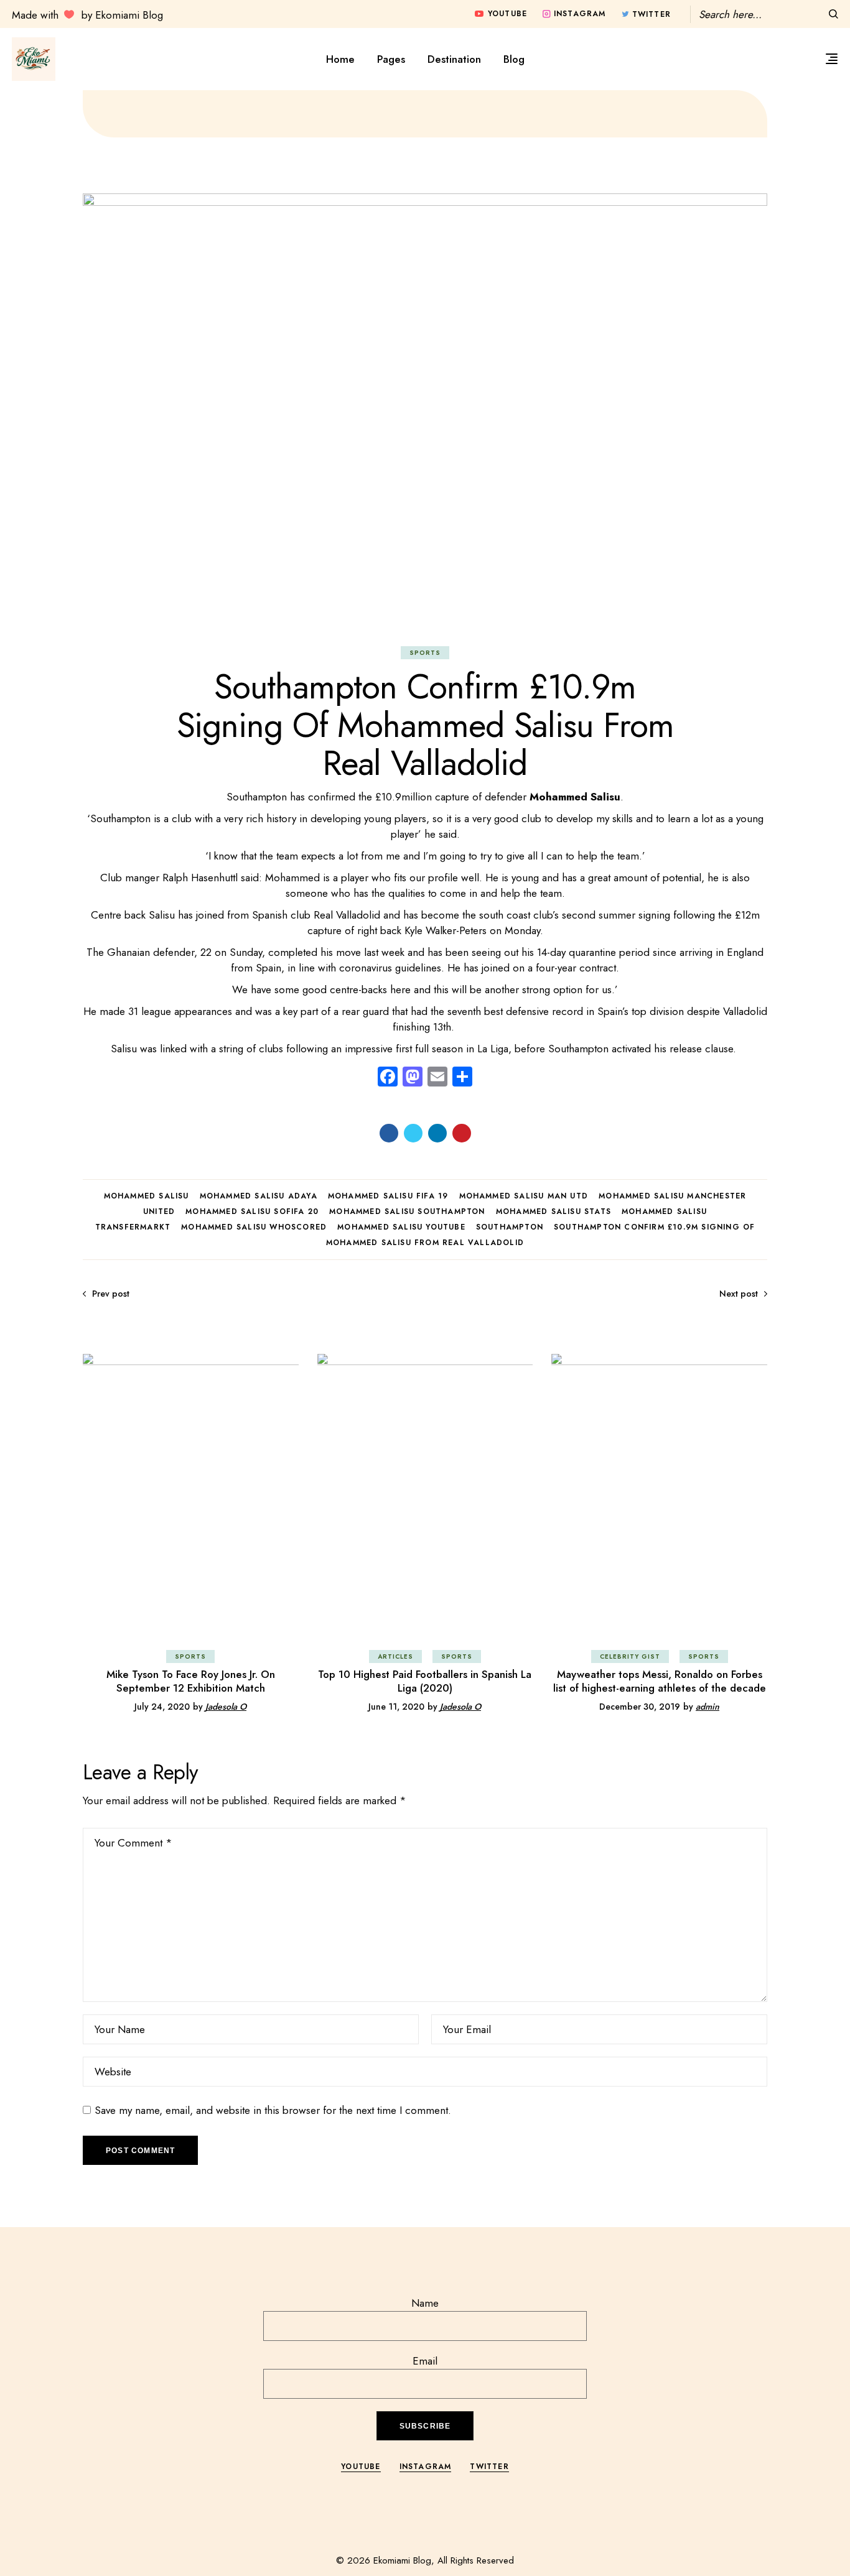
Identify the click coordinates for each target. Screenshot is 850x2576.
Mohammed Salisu (147, 1196)
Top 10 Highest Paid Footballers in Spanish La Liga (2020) (425, 1681)
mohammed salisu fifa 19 (388, 1196)
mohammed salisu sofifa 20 (252, 1212)
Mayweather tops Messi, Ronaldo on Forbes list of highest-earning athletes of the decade (660, 1681)
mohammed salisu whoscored (254, 1227)
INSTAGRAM (426, 2467)
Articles (395, 1656)
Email (425, 2361)
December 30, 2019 (640, 1707)
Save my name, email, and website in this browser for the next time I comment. (273, 2110)
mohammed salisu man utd (524, 1196)
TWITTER (489, 2467)
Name (425, 2303)
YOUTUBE (361, 2467)
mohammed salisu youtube (401, 1227)
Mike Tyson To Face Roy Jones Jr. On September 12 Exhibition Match (191, 1681)
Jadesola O (226, 1707)
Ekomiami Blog (402, 2560)
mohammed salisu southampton (407, 1212)
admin (708, 1707)
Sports (425, 653)
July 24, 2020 (162, 1707)
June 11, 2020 (396, 1707)
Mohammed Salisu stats (553, 1212)
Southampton (510, 1227)
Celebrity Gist (630, 1656)
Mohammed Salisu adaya (259, 1196)
